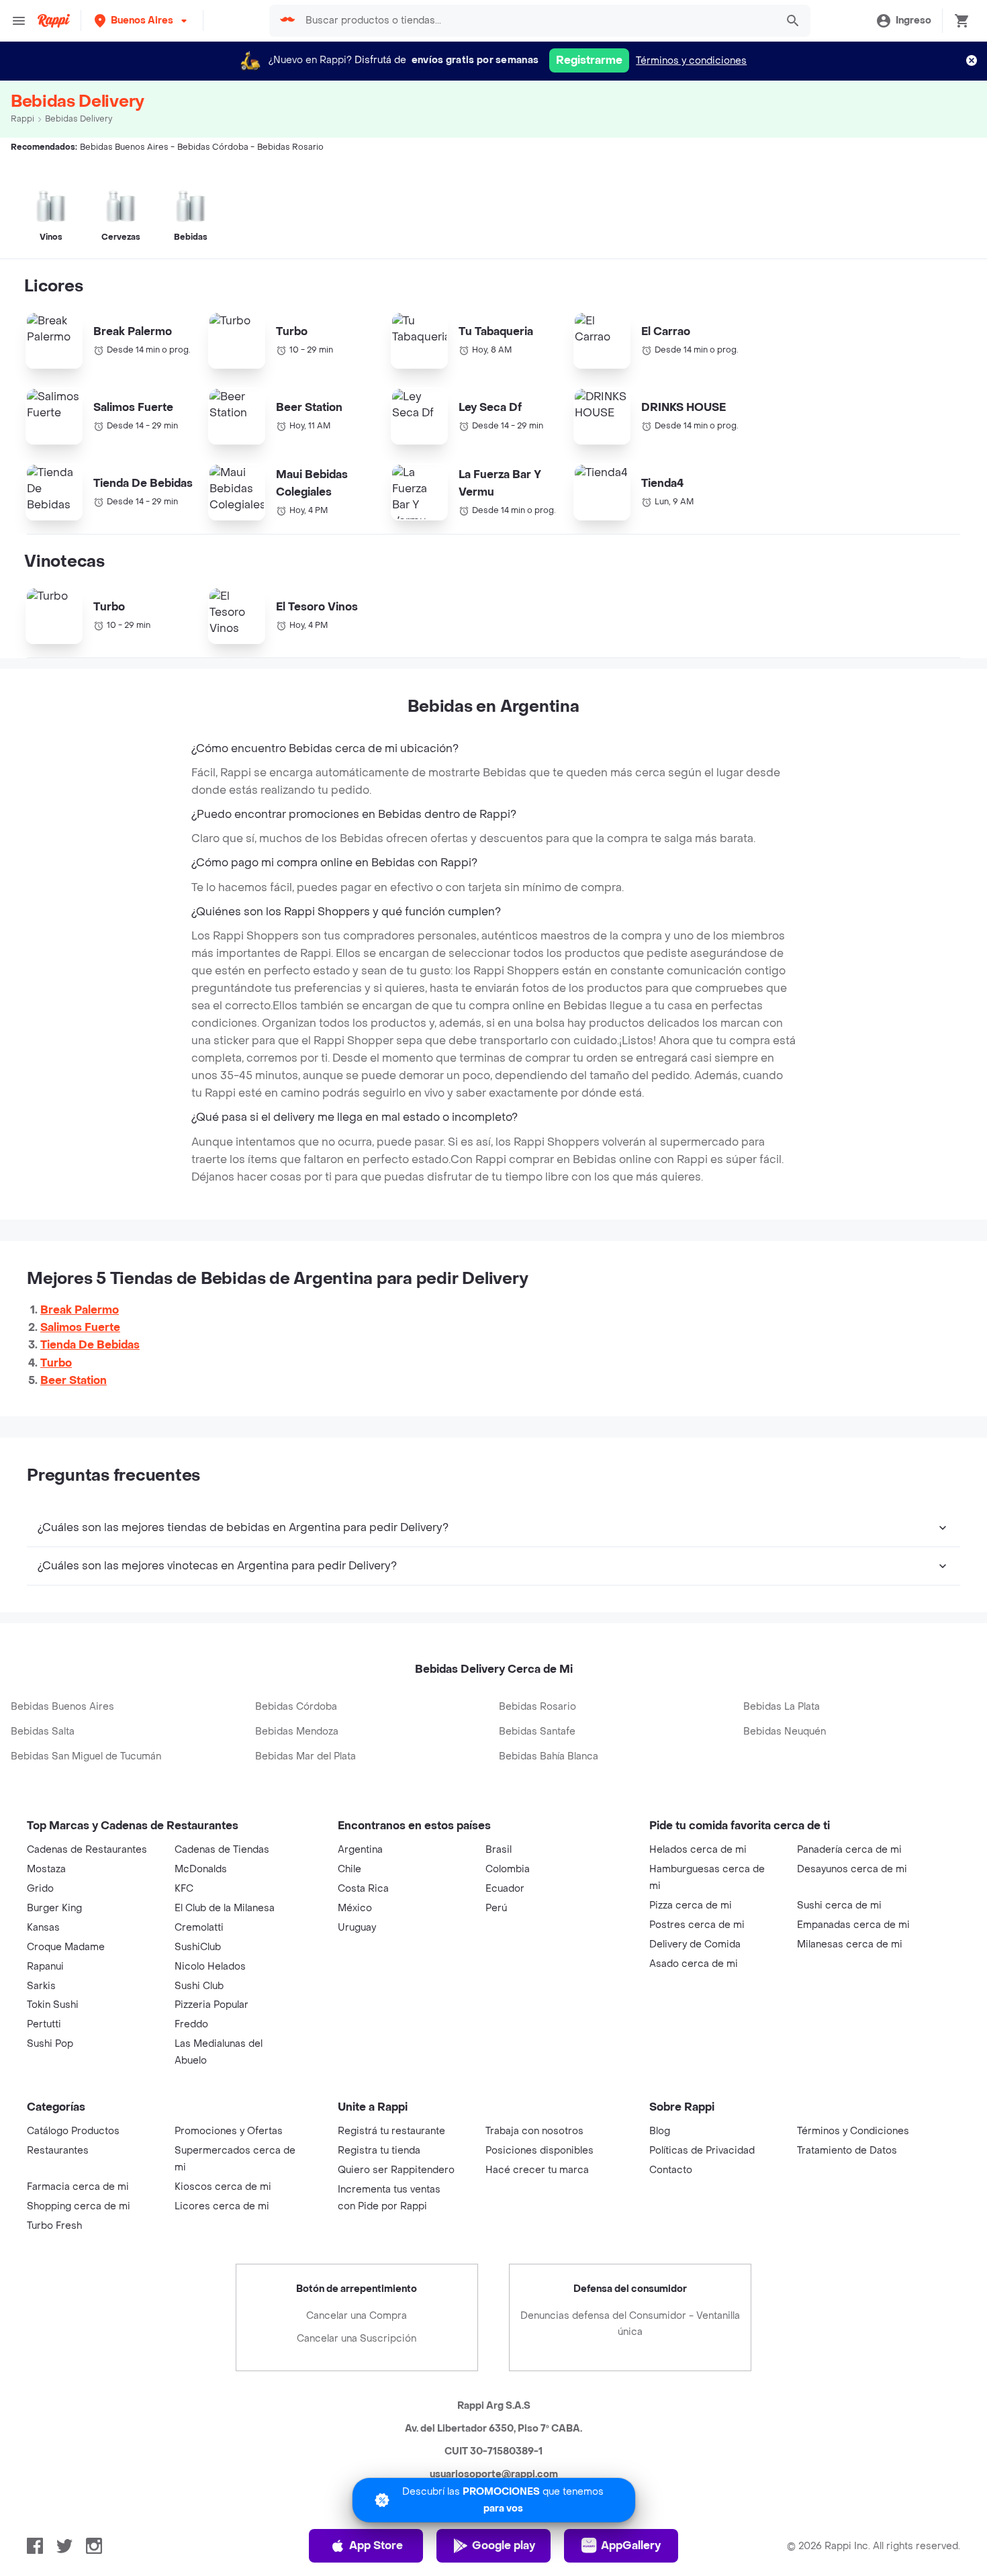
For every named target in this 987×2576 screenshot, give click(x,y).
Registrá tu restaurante (391, 2131)
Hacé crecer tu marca (537, 2170)
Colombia (508, 1869)
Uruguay (357, 1928)
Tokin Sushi (53, 2005)
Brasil (499, 1850)
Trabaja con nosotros (534, 2131)
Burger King (54, 1908)
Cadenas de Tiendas (222, 1850)
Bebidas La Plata (782, 1707)
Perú (496, 1908)
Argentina (360, 1850)
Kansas (43, 1928)
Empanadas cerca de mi (853, 1925)
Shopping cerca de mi (79, 2206)
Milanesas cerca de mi (850, 1944)
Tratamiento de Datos (847, 2151)
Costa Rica (363, 1889)
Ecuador (505, 1889)
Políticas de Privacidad (702, 2151)
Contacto (671, 2170)
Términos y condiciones (691, 61)
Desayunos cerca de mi (852, 1869)
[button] (142, 20)
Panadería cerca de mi (849, 1850)
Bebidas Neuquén (785, 1732)
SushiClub (198, 1947)
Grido (40, 1889)
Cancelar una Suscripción (357, 2339)
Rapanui (45, 1967)
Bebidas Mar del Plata (305, 1756)
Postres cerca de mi (697, 1925)
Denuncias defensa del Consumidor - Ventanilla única (630, 2324)
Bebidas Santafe (537, 1732)
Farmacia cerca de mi (78, 2187)
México (355, 1908)
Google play (504, 2545)
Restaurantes (58, 2151)
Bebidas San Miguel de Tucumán (86, 1756)
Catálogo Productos (73, 2131)
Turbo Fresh (54, 2226)
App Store (376, 2545)
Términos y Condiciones (853, 2131)
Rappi (22, 119)
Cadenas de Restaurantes (87, 1850)
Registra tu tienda (379, 2151)
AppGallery (631, 2545)
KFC (184, 1889)
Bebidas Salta (43, 1732)
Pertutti (44, 2024)
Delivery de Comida (695, 1944)
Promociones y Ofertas (229, 2131)
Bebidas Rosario (537, 1707)
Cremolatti (199, 1928)
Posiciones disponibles (539, 2151)
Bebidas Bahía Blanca (549, 1756)
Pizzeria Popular (211, 2005)
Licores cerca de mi (222, 2206)
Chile (349, 1869)
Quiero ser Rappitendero (396, 2170)
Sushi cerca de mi (839, 1905)
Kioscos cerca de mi (223, 2187)
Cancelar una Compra (357, 2316)
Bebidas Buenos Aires (62, 1707)
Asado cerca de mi (694, 1964)
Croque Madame (66, 1947)
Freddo (191, 2024)
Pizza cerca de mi (691, 1905)
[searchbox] (536, 21)
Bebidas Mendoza (297, 1732)
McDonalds (201, 1869)
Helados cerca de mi (698, 1850)
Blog (660, 2131)
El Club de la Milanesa (225, 1908)
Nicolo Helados (210, 1967)
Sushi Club (199, 1986)
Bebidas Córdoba (296, 1707)
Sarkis (41, 1986)
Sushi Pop (50, 2044)
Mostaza (46, 1869)
